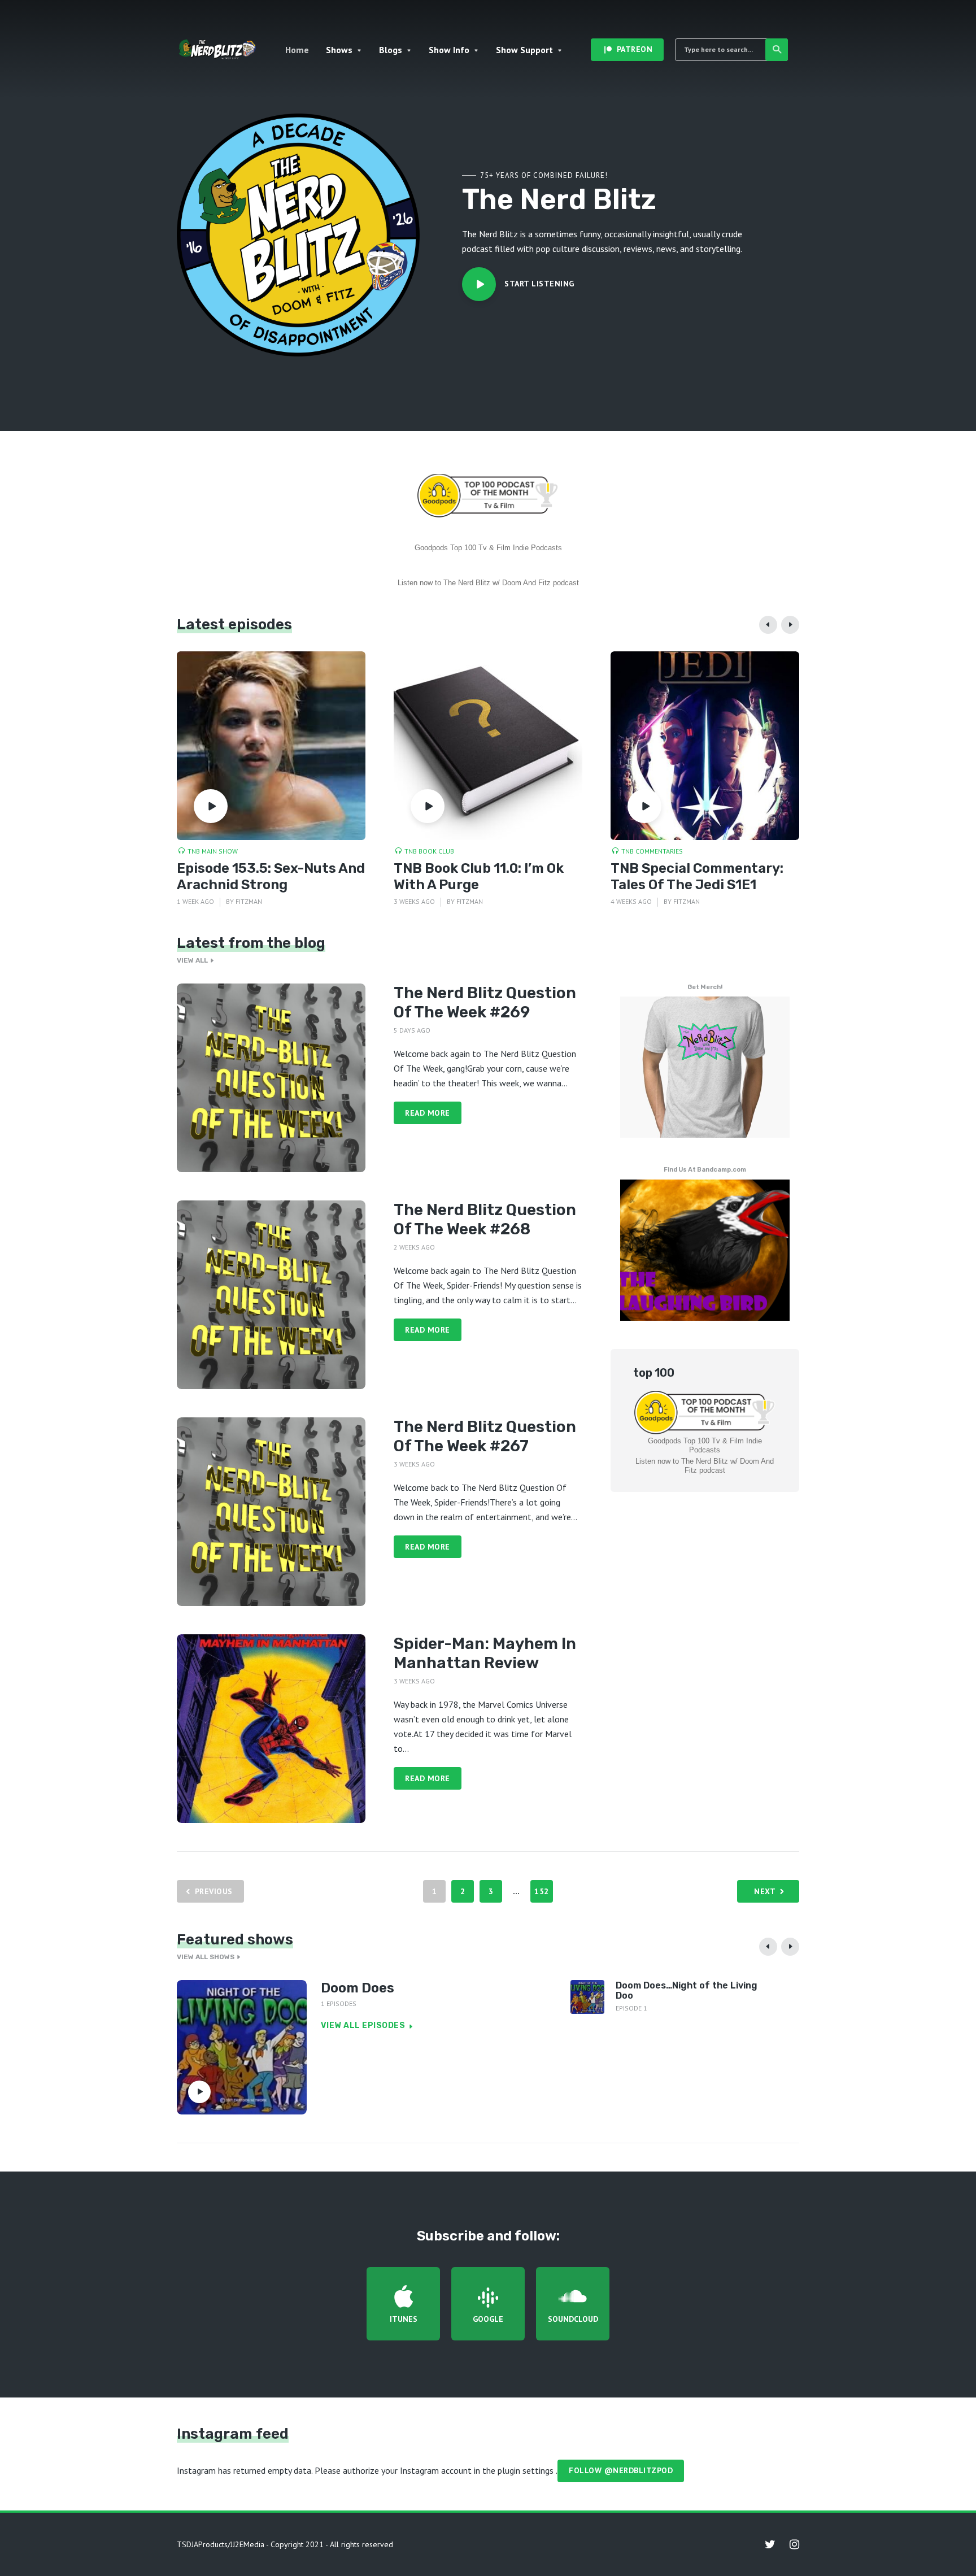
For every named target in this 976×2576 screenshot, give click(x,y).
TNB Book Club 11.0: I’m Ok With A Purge (479, 876)
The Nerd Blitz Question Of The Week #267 (485, 1436)
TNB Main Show (213, 851)
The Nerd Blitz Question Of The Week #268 (485, 1219)
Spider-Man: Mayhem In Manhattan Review (485, 1653)
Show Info (449, 50)
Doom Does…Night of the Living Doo (687, 1990)
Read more (428, 1113)
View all (192, 960)
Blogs (391, 50)
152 (542, 1891)
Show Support (524, 50)
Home (297, 50)
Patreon (635, 49)
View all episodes (363, 2025)
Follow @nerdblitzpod (621, 2470)
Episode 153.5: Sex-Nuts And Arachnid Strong (271, 876)
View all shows (206, 1957)
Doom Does (358, 1988)
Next (765, 1891)
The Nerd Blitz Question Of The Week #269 (485, 1002)
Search (777, 50)
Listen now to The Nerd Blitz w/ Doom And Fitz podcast (488, 583)
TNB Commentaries (652, 851)
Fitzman (249, 901)
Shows (339, 50)
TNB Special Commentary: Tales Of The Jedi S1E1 (697, 876)
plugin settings (527, 2470)
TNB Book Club (429, 851)
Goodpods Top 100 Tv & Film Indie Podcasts (488, 548)
